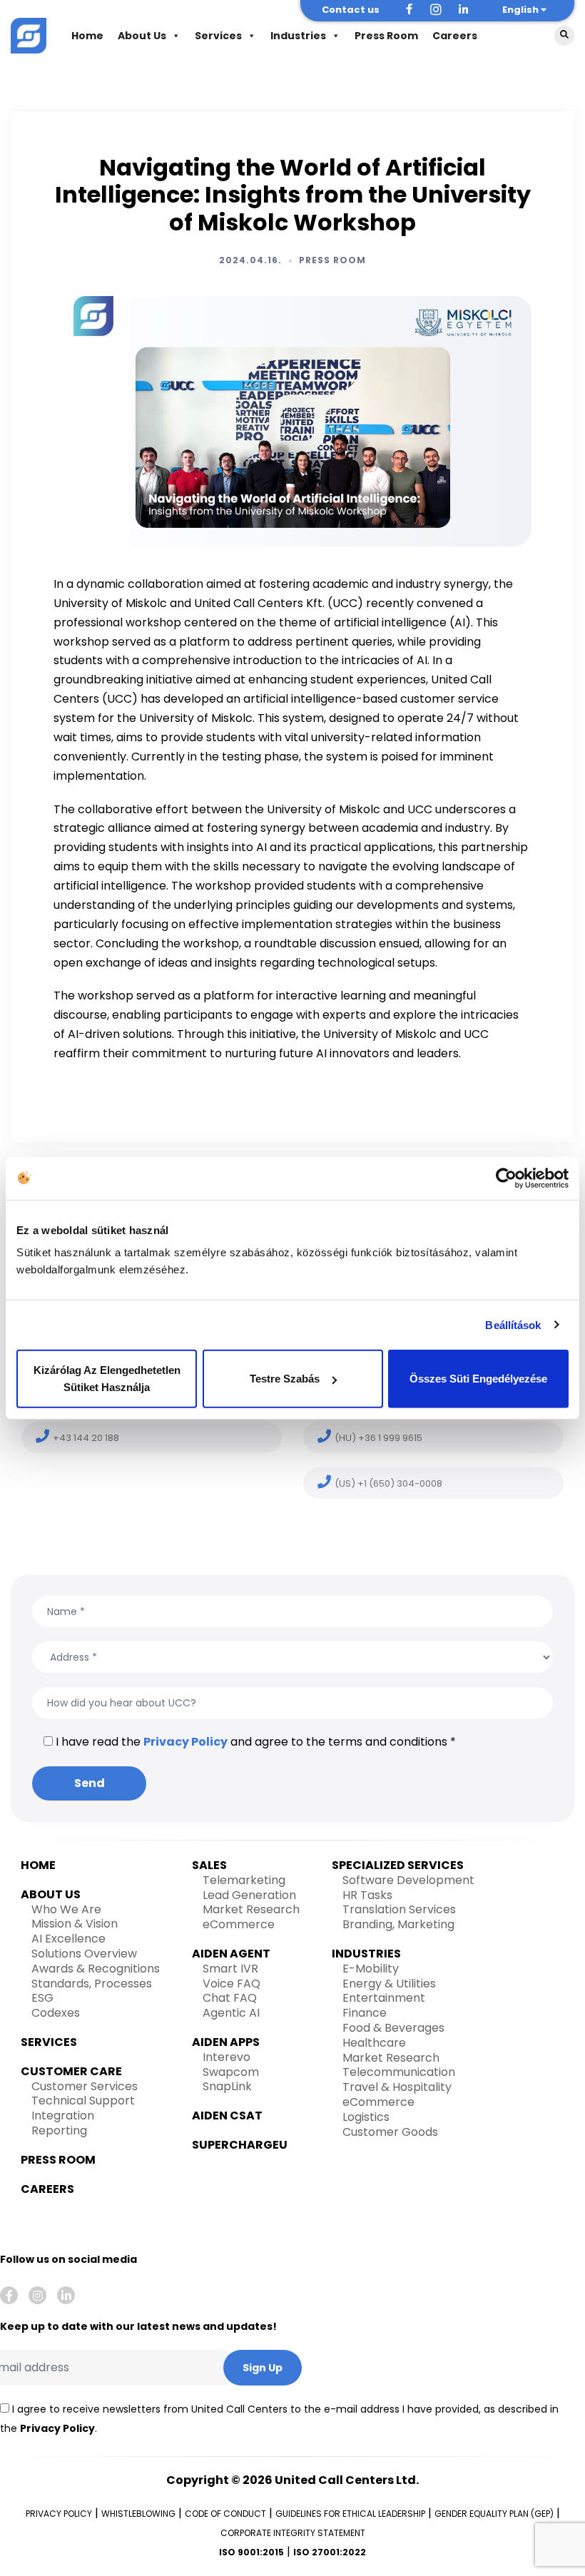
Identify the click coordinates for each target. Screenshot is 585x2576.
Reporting (59, 2130)
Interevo (227, 2057)
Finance (365, 2013)
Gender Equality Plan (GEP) (494, 2514)
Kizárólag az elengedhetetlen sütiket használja (107, 1379)
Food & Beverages (393, 2028)
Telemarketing (244, 1880)
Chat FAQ (230, 1998)
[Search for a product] (564, 36)
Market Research (251, 1909)
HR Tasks (367, 1895)
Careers (455, 36)
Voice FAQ (232, 1984)
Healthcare (374, 2043)
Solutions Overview (84, 1954)
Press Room (386, 36)
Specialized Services (398, 1865)
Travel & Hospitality (397, 2087)
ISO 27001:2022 (330, 2552)
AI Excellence (68, 1939)
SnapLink (227, 2086)
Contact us (351, 10)
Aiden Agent (231, 1954)
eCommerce (239, 1924)
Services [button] (218, 36)
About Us (142, 36)
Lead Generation (249, 1895)
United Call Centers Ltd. (347, 2480)
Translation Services (399, 1909)
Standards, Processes (92, 1984)
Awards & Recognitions (96, 1969)
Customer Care (71, 2071)
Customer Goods (390, 2132)
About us (51, 1894)
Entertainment (384, 1998)
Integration (63, 2116)
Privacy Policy (185, 1742)
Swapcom (231, 2072)
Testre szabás (285, 1379)
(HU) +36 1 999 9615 (378, 1438)
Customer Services (85, 2086)
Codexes (56, 2013)
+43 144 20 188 (86, 1438)
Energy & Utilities (389, 1984)
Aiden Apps (226, 2042)
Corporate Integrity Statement (293, 2533)
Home (87, 36)
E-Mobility (371, 1969)
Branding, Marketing (398, 1924)
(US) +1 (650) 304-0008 (388, 1483)
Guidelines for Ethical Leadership (350, 2514)
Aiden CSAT (227, 2116)
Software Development (408, 1880)
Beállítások (513, 1324)
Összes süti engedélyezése (478, 1379)
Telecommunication (399, 2072)
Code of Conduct (225, 2514)
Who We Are (66, 1909)
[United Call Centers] (29, 34)
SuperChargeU (240, 2145)
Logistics (366, 2117)
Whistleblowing (138, 2514)
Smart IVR (230, 1969)
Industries (298, 36)
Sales (209, 1865)
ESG (42, 1998)
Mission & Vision (75, 1924)
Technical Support (83, 2101)
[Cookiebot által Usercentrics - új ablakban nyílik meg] (506, 1178)
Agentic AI (231, 2013)
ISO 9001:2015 (251, 2552)
